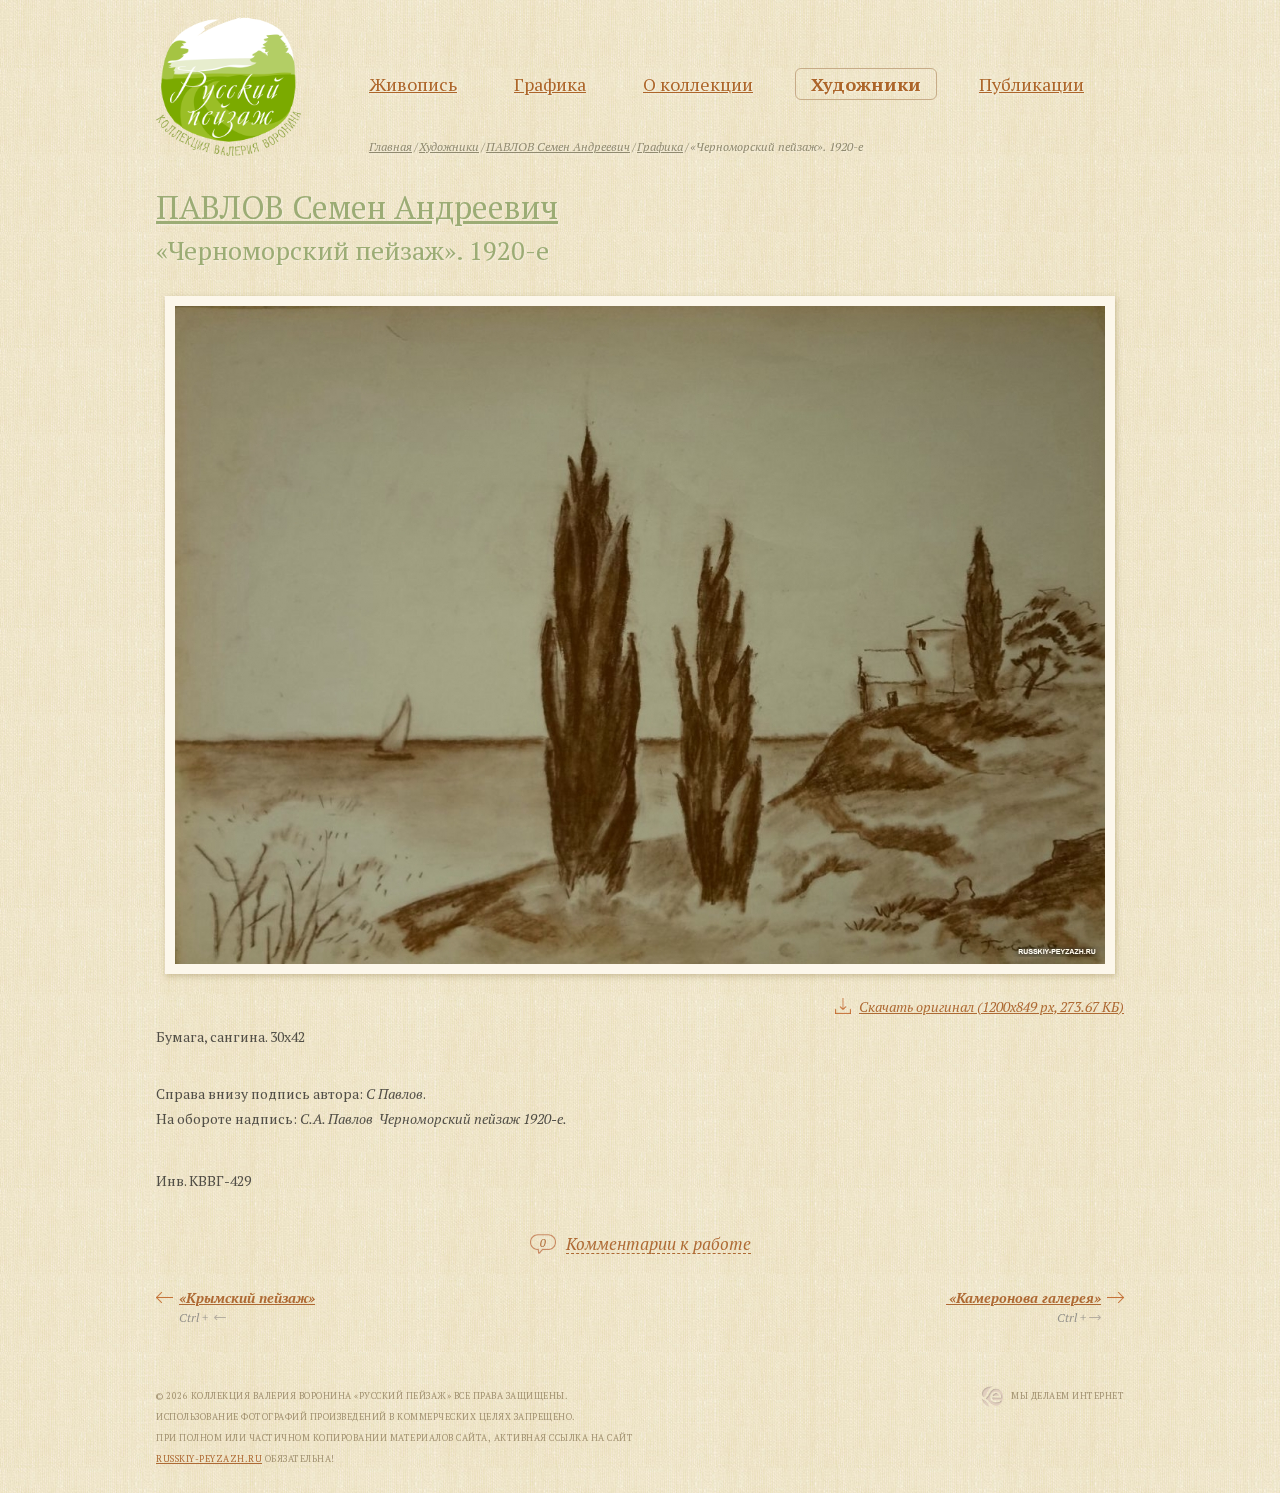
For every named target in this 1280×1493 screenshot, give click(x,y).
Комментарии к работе (658, 1244)
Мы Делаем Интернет (1067, 1396)
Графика (550, 84)
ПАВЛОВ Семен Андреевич (357, 207)
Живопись (413, 84)
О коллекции (698, 84)
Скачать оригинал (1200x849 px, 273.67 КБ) (991, 1006)
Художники (866, 84)
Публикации (1031, 84)
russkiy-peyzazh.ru (209, 1459)
